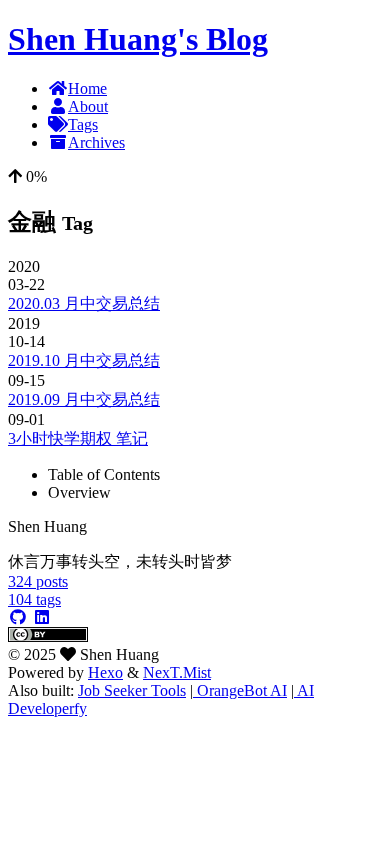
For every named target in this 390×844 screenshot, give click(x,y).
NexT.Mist (177, 672)
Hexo (105, 672)
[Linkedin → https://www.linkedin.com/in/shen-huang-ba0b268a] (42, 617)
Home (87, 88)
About (88, 106)
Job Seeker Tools (132, 690)
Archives (96, 142)
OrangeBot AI (240, 690)
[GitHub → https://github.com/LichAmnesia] (18, 617)
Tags (83, 124)
